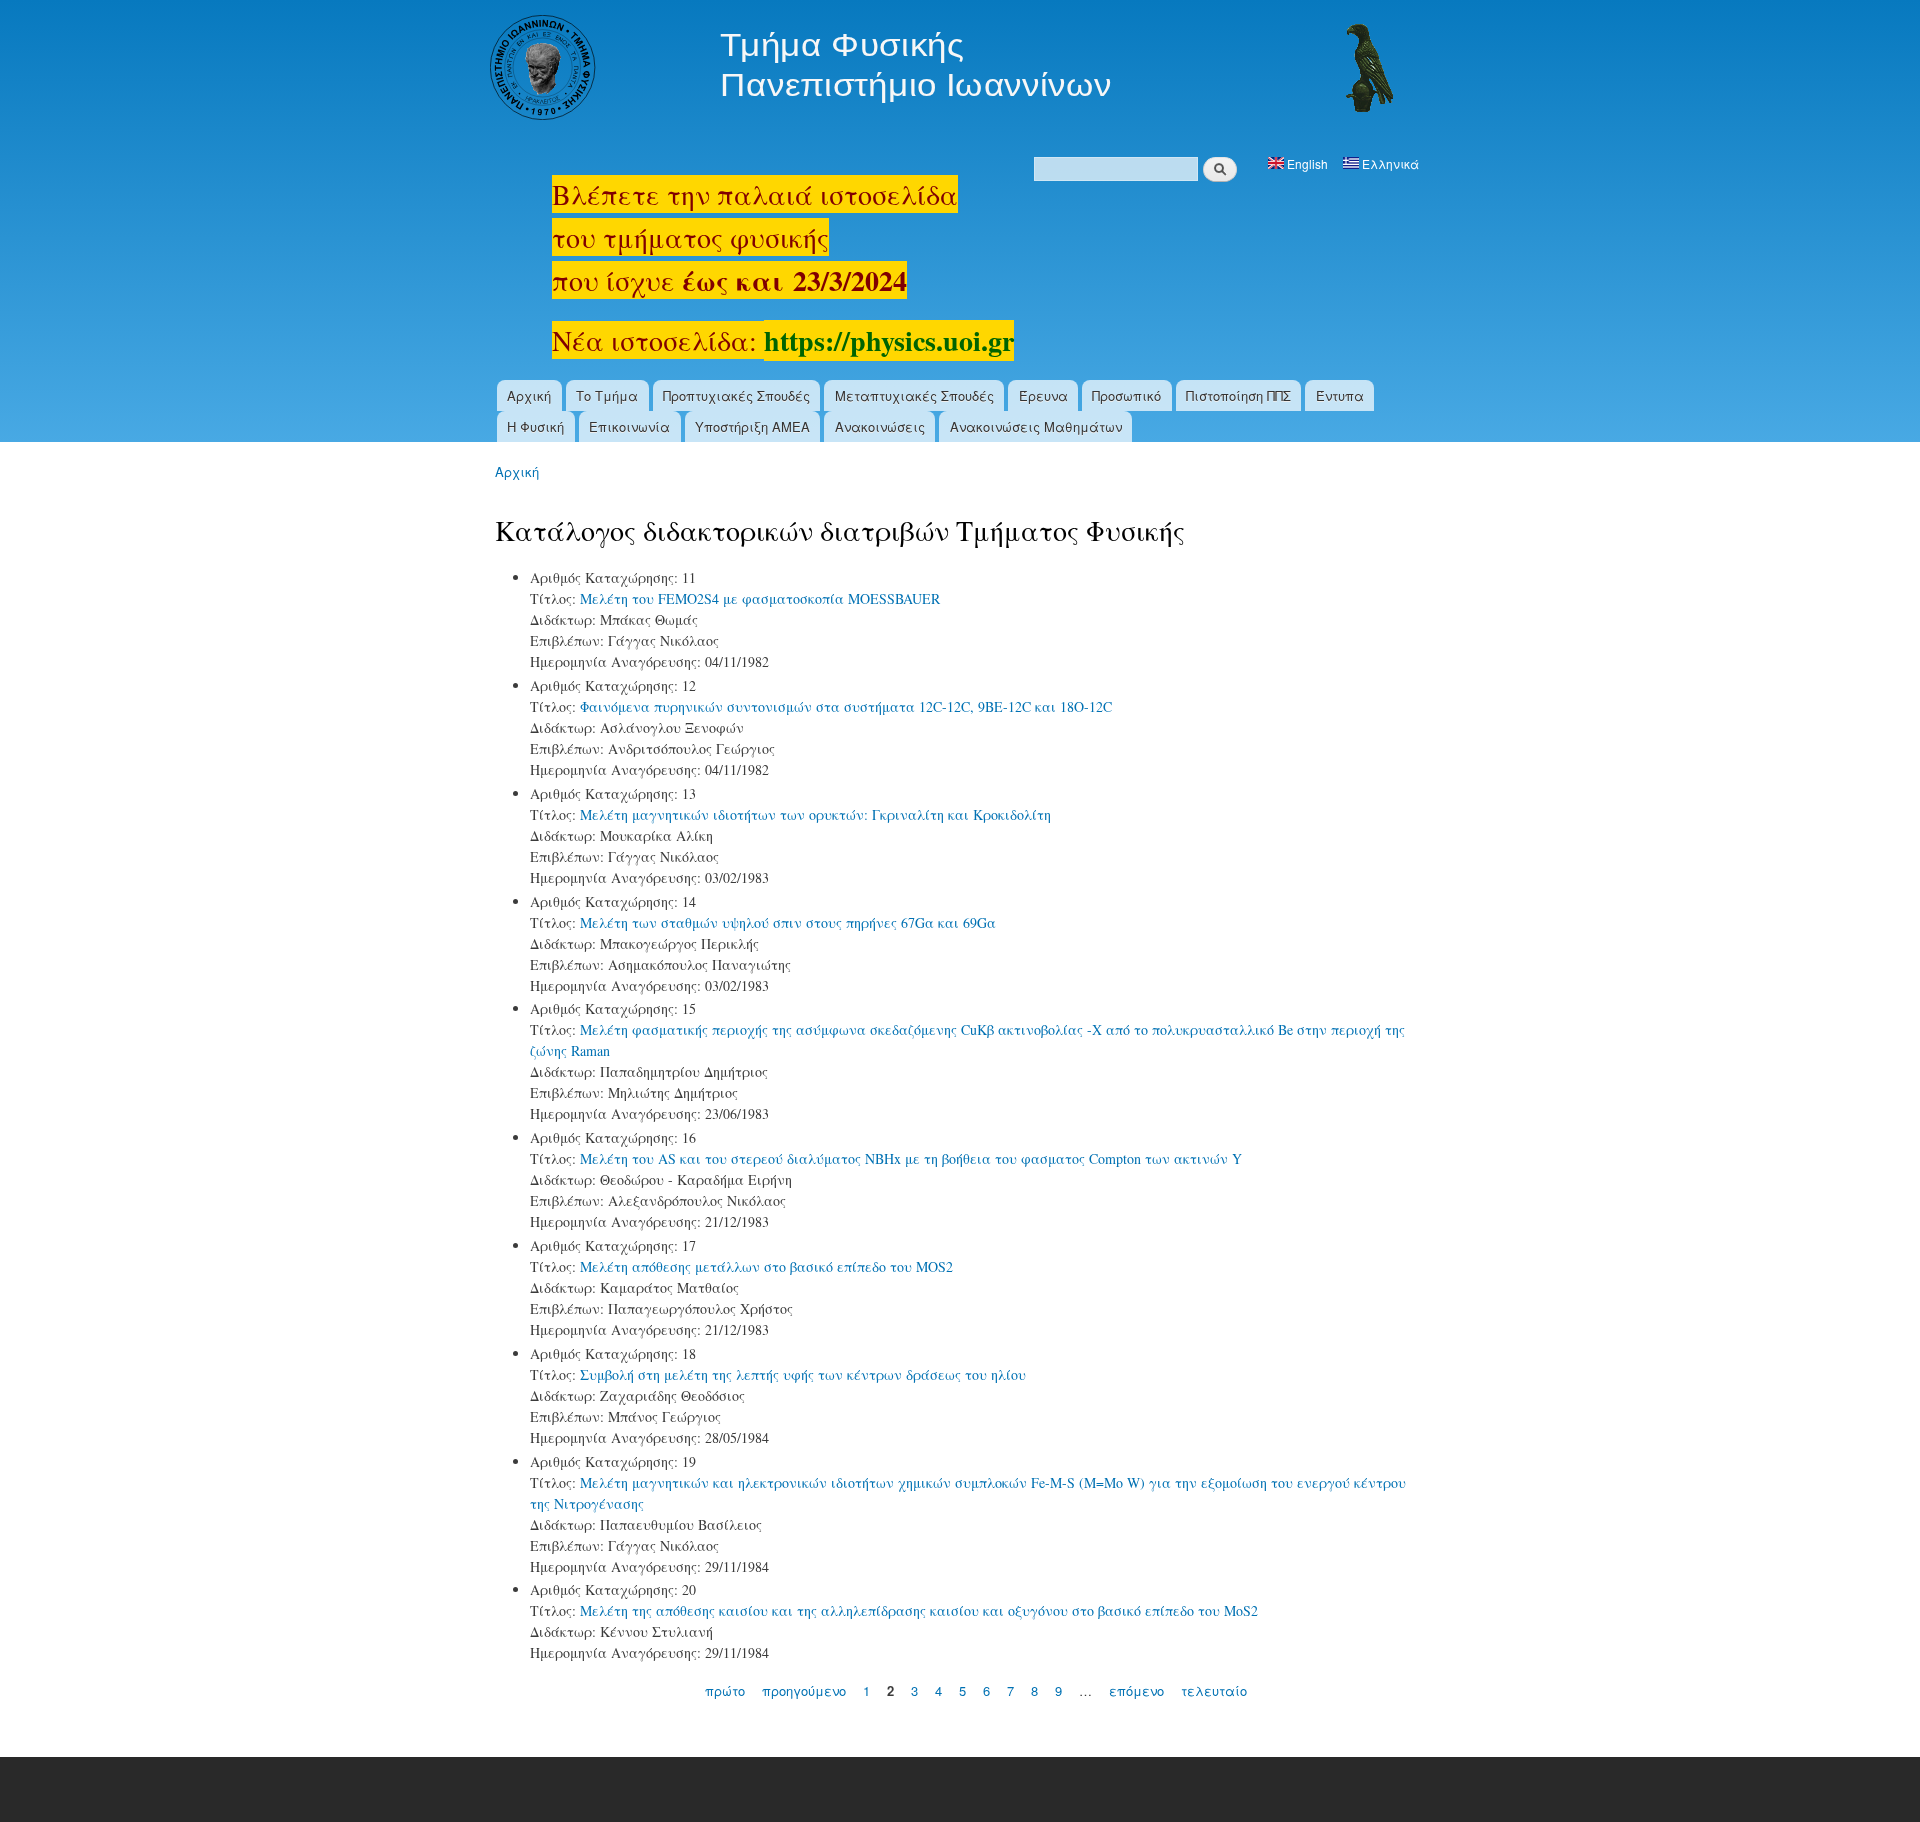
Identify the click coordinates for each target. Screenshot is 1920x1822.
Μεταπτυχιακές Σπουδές (914, 395)
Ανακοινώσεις (880, 426)
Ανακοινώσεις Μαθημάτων (1036, 426)
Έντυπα (1340, 395)
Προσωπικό (1126, 395)
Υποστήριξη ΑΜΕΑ (752, 426)
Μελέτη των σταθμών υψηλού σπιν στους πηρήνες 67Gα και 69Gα (788, 922)
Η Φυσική (535, 426)
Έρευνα (1043, 395)
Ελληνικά (1389, 163)
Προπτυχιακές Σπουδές (736, 395)
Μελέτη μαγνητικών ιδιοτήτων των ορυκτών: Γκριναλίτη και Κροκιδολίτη (815, 814)
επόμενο (1136, 1690)
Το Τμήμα (607, 395)
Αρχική (529, 395)
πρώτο (725, 1690)
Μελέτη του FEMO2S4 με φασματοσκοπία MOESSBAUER (760, 598)
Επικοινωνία (629, 426)
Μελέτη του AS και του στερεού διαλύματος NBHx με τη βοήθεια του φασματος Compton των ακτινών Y (911, 1158)
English (1306, 163)
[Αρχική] (944, 70)
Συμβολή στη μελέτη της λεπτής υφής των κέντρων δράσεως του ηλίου (803, 1374)
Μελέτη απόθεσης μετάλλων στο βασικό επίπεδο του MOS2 (766, 1266)
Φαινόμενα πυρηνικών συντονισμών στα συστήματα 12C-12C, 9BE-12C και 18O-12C (846, 706)
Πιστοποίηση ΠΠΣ (1238, 395)
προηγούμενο (804, 1690)
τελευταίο (1214, 1690)
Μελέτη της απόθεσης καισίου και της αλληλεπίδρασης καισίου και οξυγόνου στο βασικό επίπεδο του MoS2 (919, 1610)
